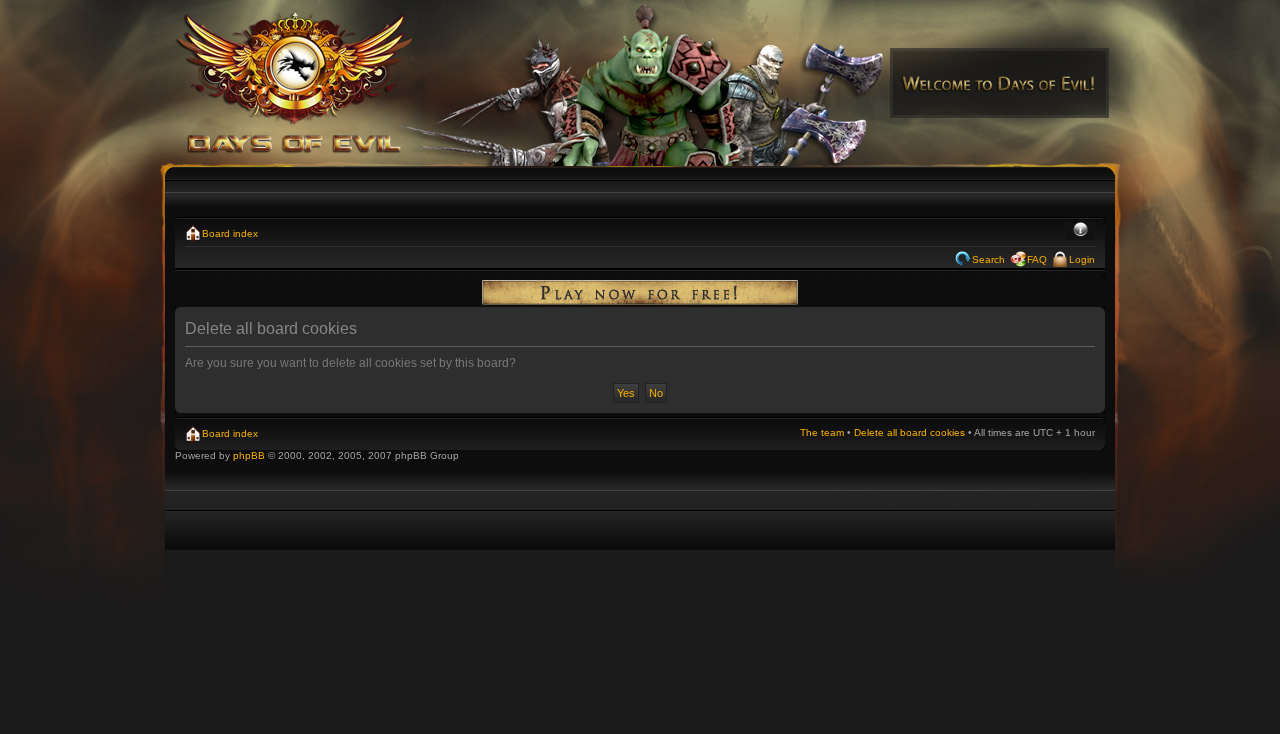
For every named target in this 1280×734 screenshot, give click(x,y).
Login (1082, 259)
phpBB (249, 455)
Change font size (1080, 231)
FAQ (1037, 259)
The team (822, 432)
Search (988, 259)
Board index (230, 233)
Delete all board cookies (909, 432)
